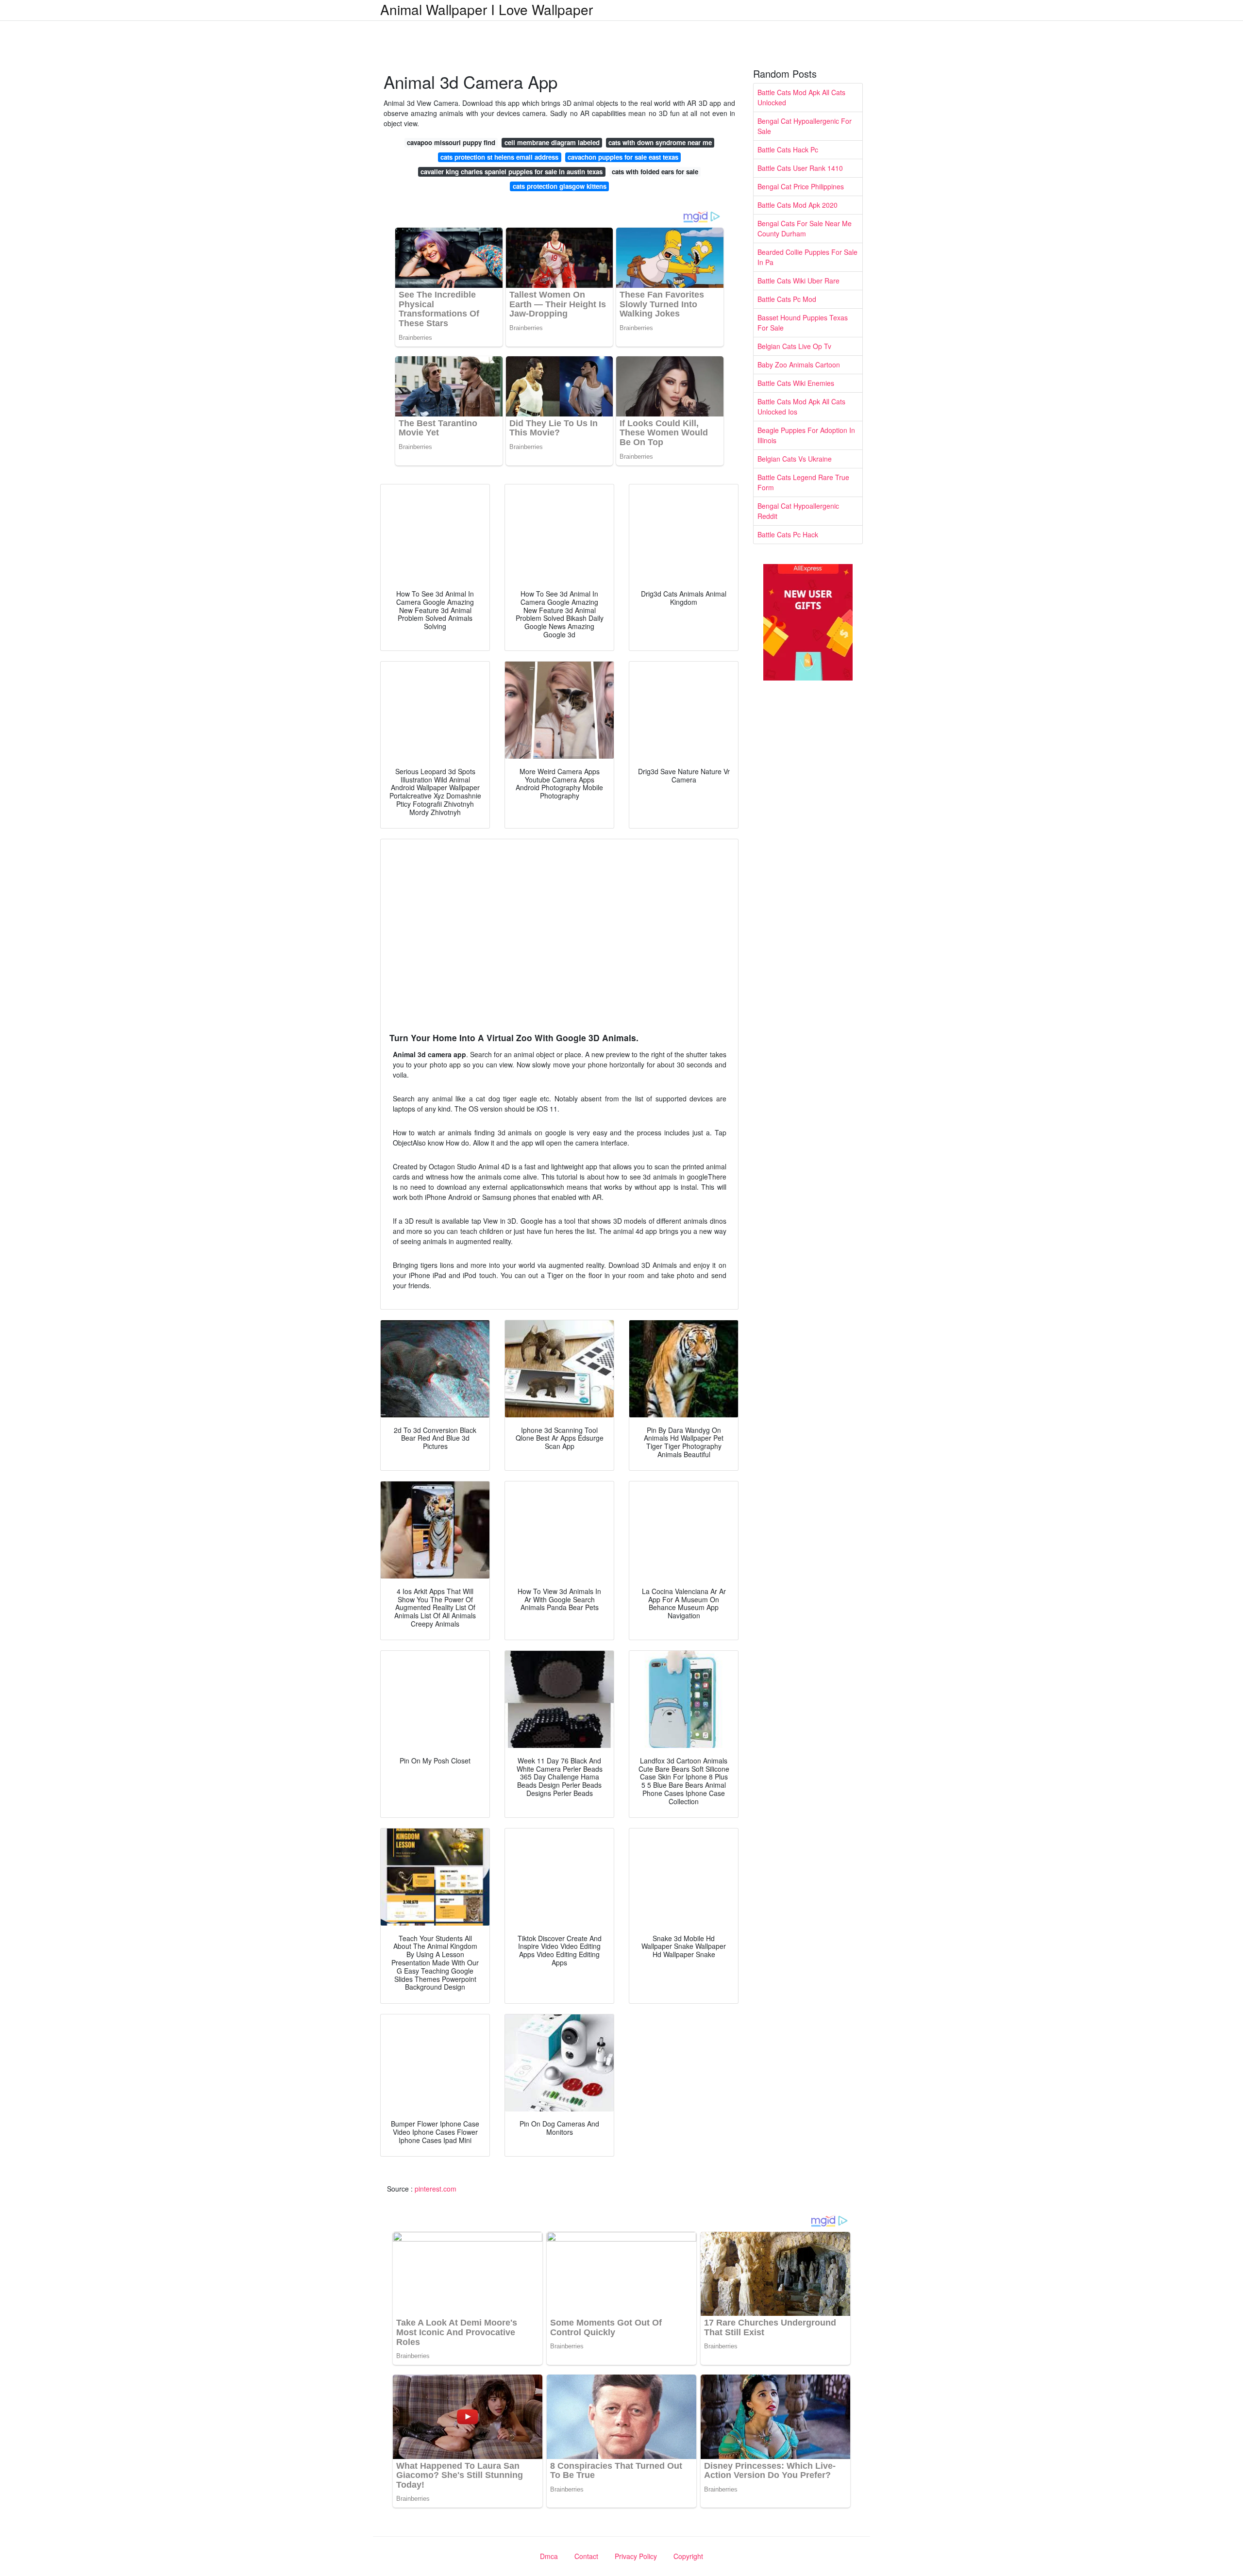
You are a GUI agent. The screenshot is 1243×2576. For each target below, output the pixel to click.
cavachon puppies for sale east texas (623, 157)
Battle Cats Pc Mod (787, 299)
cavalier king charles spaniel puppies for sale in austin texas (512, 172)
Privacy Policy (636, 2556)
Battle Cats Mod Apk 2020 (798, 205)
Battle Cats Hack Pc (788, 150)
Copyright (688, 2556)
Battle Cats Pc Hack (788, 534)
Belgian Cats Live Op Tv (794, 346)
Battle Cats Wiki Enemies (796, 383)
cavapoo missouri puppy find (451, 142)
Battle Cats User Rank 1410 (800, 168)
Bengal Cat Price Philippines (801, 186)
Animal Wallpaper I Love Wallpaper (487, 9)
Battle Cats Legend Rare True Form (803, 482)
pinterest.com (436, 2189)
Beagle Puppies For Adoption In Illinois (806, 435)
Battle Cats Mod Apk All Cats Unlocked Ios (801, 407)
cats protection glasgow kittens (560, 186)
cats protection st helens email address (499, 157)
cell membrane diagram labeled (552, 142)
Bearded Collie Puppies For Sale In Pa (807, 257)
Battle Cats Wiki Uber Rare (798, 281)
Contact (586, 2556)
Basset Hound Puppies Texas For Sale (803, 323)
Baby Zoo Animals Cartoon (799, 365)
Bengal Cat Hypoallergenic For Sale (805, 126)
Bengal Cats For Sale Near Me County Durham (805, 228)
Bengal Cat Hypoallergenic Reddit (798, 511)
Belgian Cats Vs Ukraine (795, 459)
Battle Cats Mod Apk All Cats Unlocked (801, 97)
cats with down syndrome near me (660, 142)
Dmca (549, 2556)
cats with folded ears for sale (655, 172)
